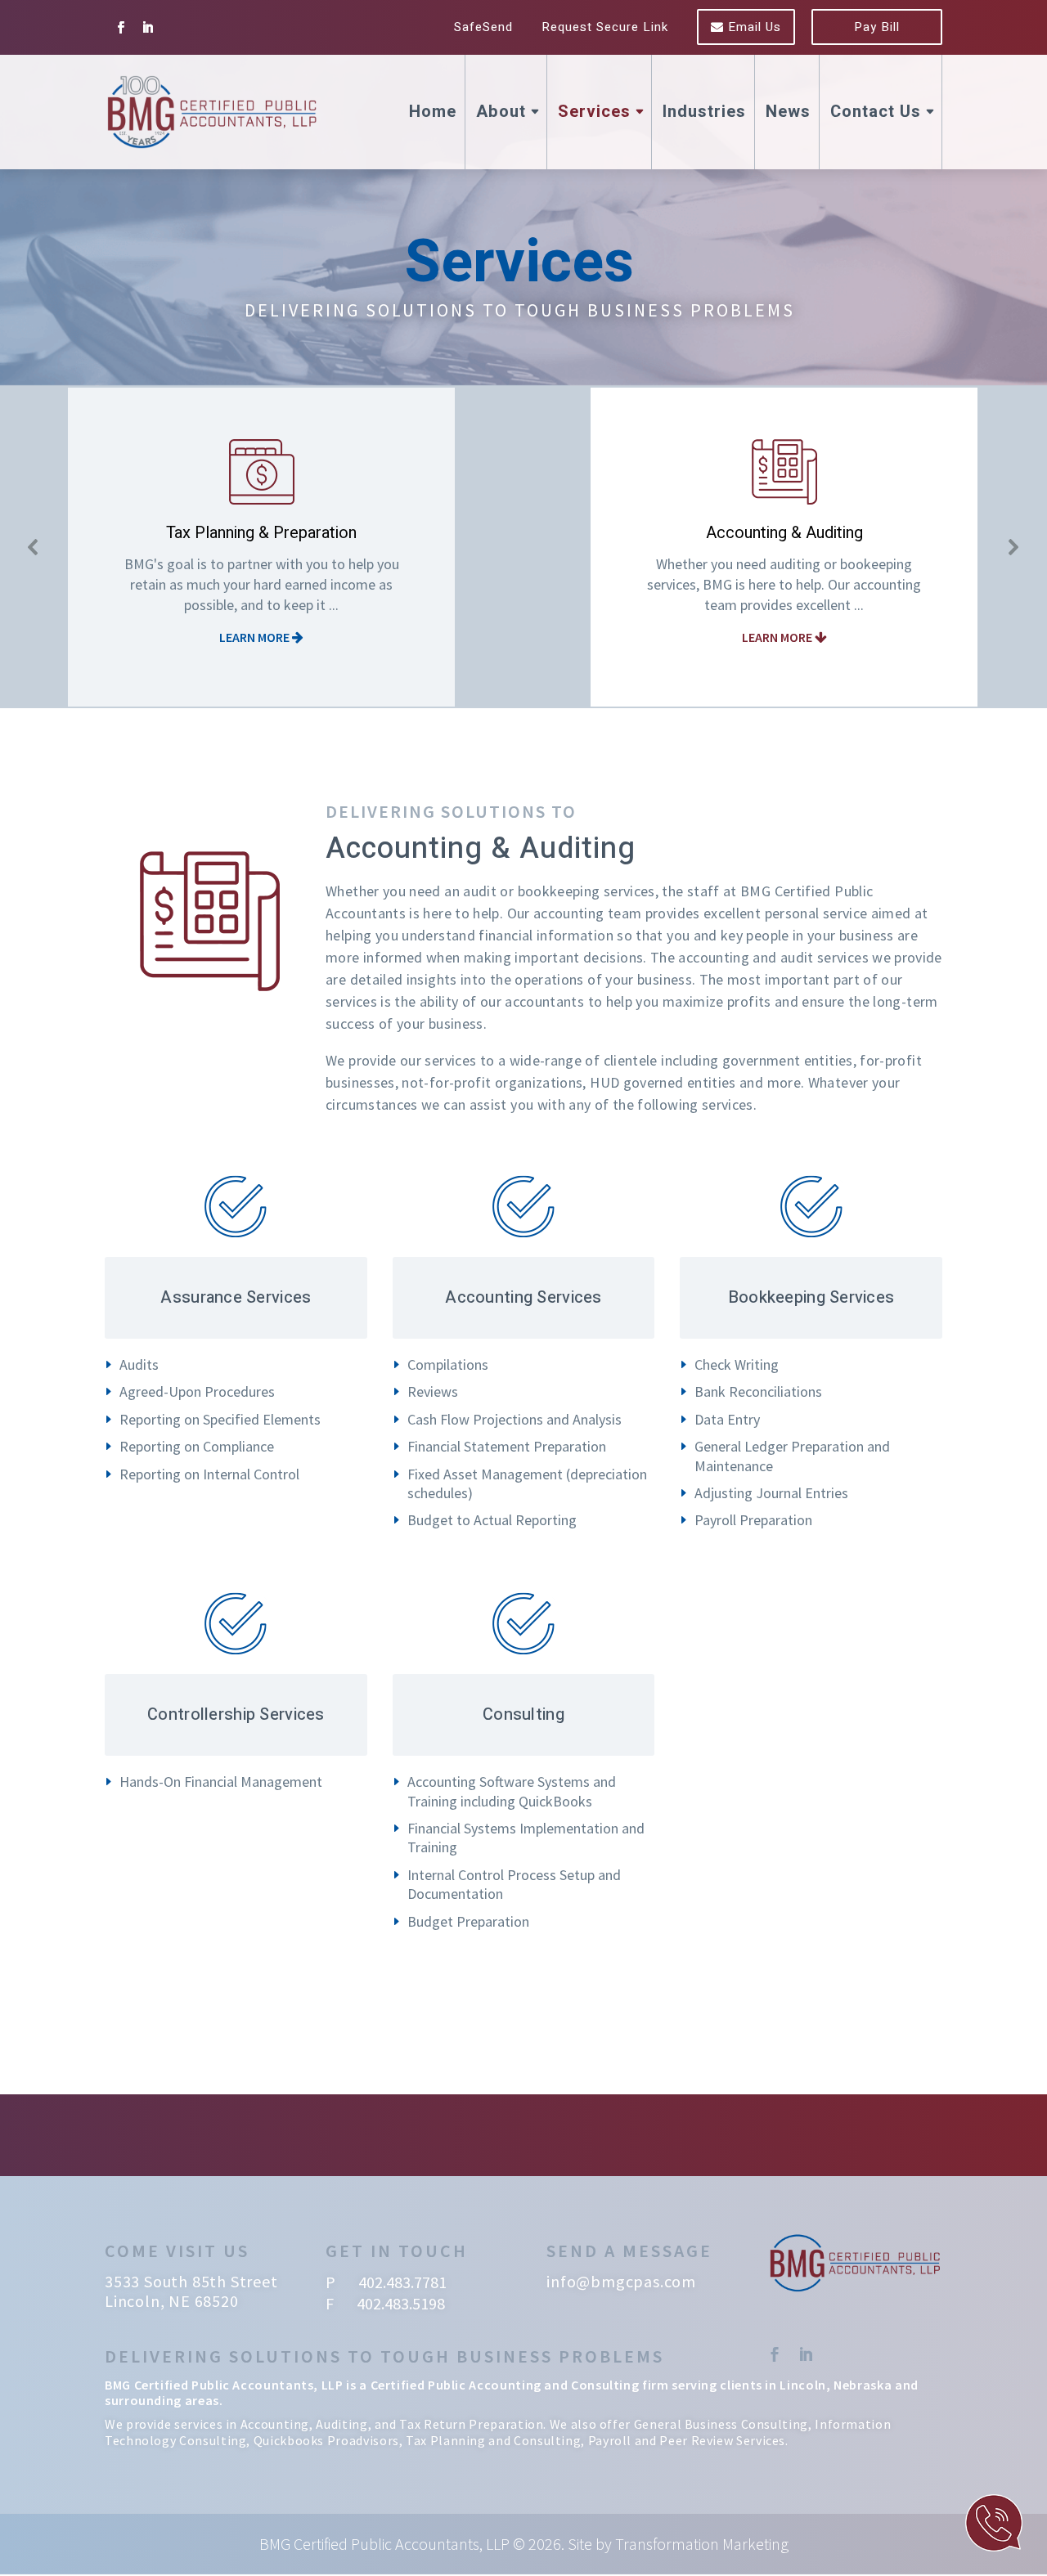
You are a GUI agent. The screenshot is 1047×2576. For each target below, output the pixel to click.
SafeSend (483, 27)
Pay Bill (877, 27)
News (788, 112)
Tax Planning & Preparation (261, 533)
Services (594, 112)
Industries (704, 112)
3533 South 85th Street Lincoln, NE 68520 (191, 2291)
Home (433, 112)
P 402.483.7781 (386, 2282)
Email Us (753, 27)
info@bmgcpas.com (621, 2281)
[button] (34, 547)
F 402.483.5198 (385, 2303)
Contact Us (876, 112)
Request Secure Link (605, 27)
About (501, 112)
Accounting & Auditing (784, 533)
